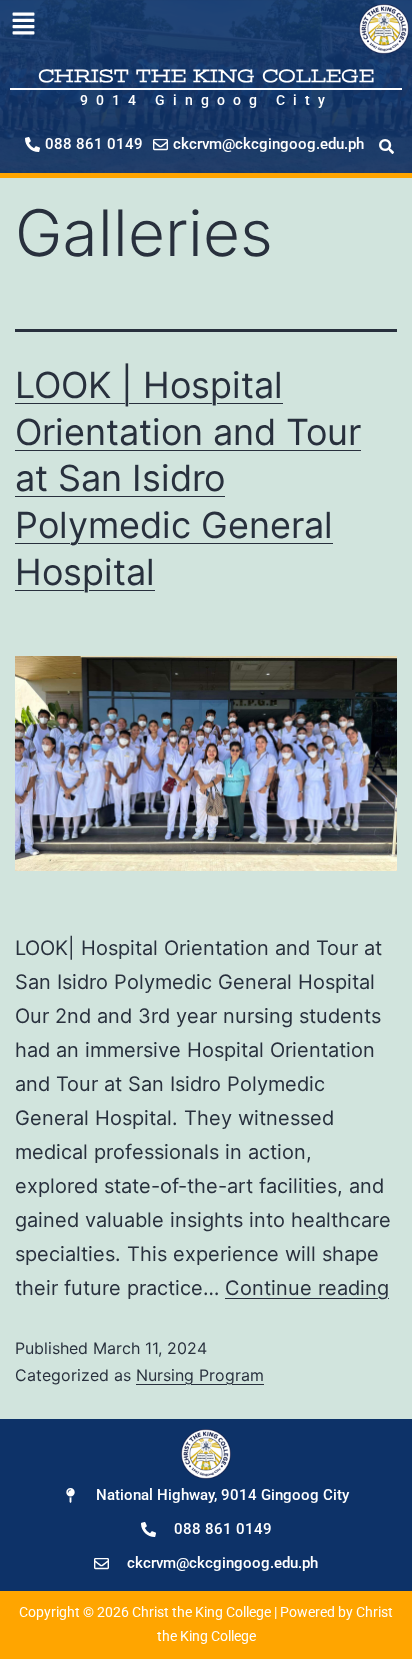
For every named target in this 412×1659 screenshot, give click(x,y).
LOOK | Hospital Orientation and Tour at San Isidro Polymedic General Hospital (188, 478)
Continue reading (307, 1288)
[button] (23, 24)
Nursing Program (200, 1375)
